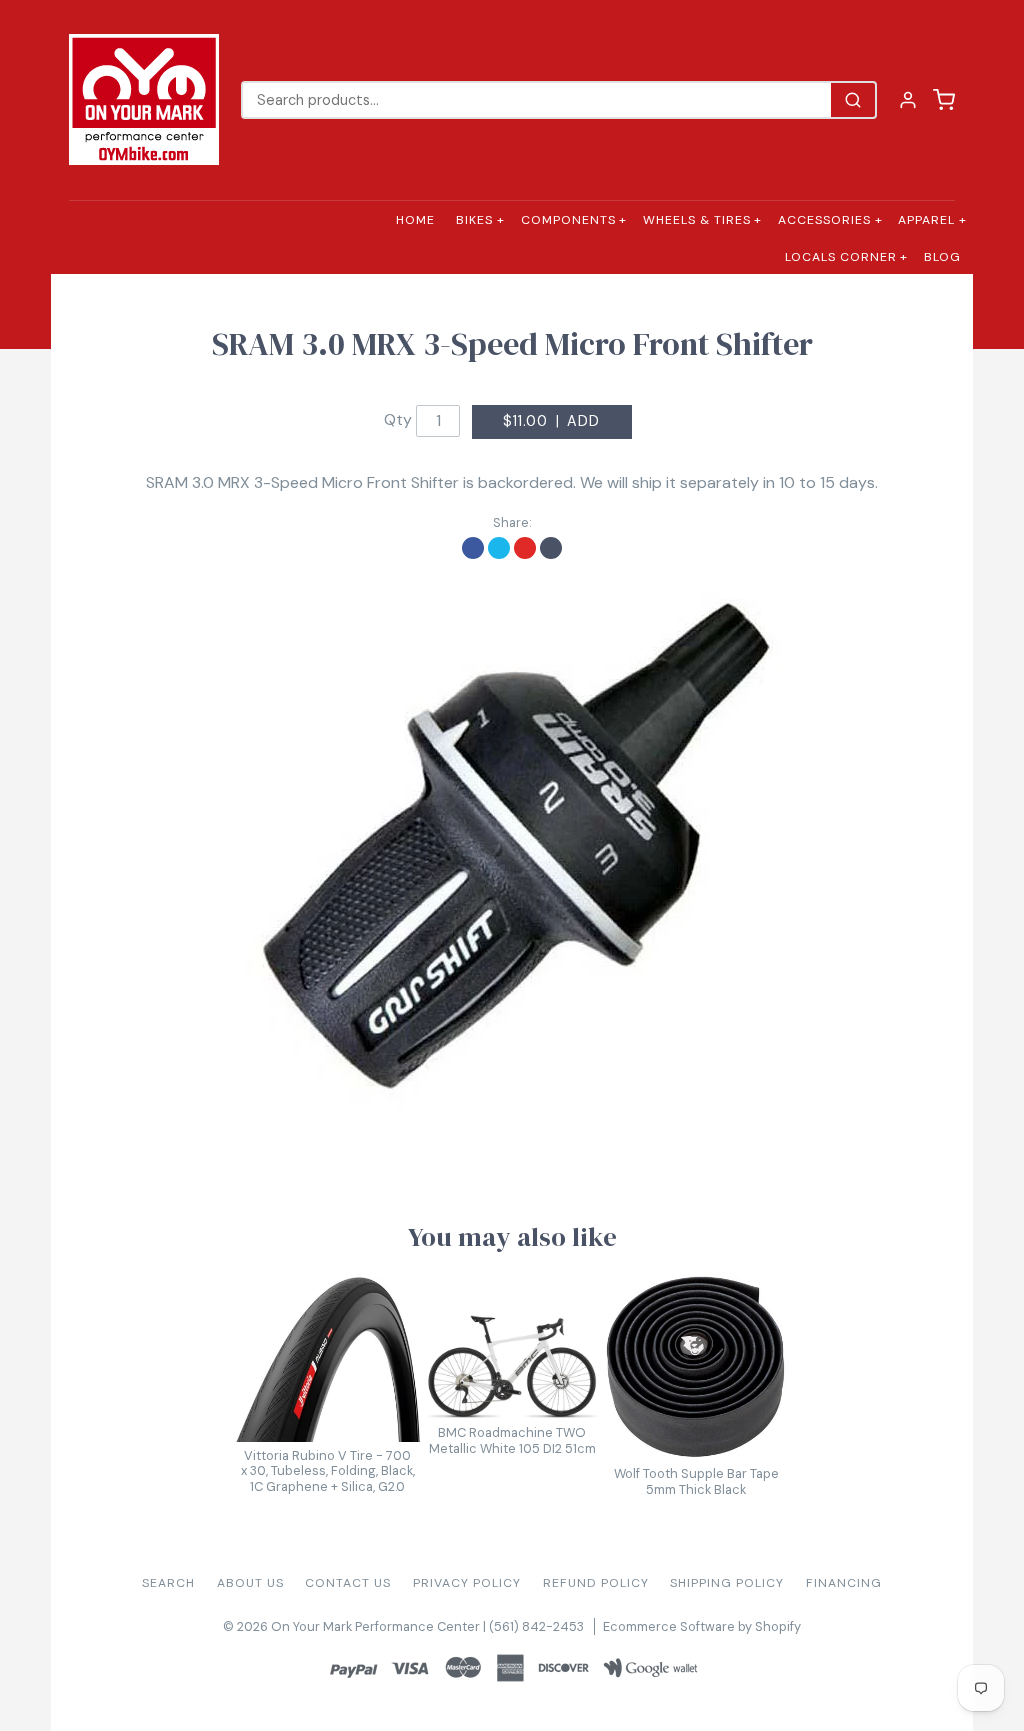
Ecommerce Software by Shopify (702, 1626)
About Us (250, 1583)
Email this (551, 548)
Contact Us (348, 1583)
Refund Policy (596, 1583)
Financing (844, 1583)
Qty (398, 419)
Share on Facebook (473, 548)
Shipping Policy (727, 1583)
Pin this (525, 548)
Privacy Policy (467, 1583)
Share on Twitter (499, 548)
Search (168, 1583)
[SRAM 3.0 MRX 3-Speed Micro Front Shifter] (512, 850)
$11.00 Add (552, 421)
